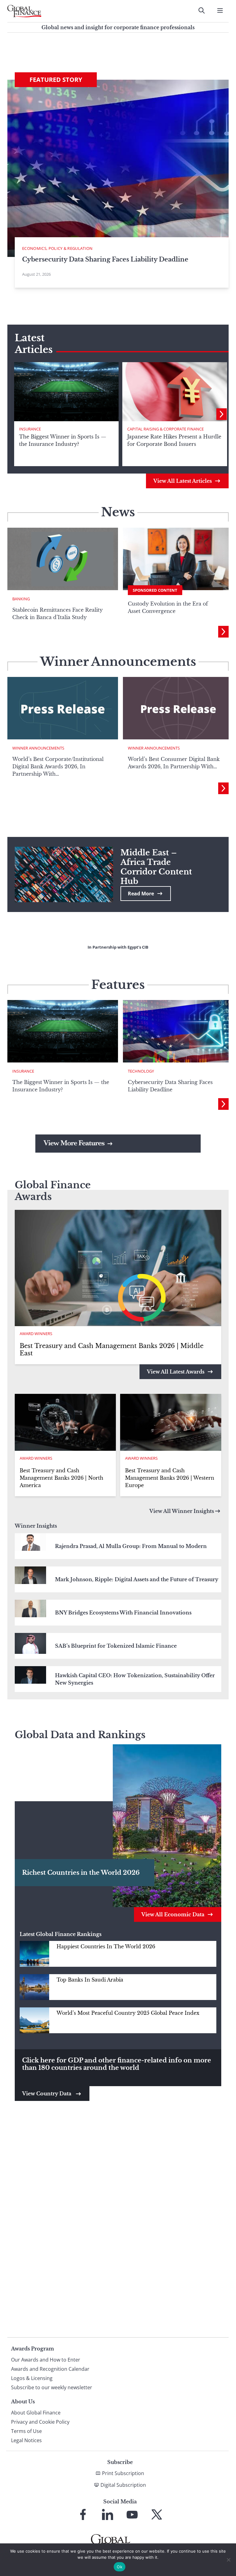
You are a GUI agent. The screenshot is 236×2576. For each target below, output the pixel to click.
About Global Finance (36, 2413)
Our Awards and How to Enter (46, 2360)
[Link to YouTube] (132, 2514)
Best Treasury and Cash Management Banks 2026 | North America (61, 1478)
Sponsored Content (155, 590)
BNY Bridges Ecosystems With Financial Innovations (123, 1613)
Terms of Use (26, 2431)
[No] (228, 2560)
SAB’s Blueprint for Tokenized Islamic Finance (116, 1646)
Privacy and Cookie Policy (40, 2422)
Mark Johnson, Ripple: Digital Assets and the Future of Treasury (137, 1579)
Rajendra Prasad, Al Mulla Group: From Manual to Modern (131, 1546)
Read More (141, 894)
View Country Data (47, 2094)
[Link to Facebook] (83, 2514)
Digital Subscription (123, 2485)
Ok (120, 2567)
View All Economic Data (173, 1914)
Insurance (30, 429)
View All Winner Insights (182, 1511)
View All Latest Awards (176, 1372)
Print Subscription (123, 2473)
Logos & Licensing (32, 2378)
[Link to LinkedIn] (108, 2514)
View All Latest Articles (183, 481)
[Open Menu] (220, 10)
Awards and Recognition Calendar (50, 2369)
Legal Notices (26, 2440)
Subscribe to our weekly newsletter (52, 2387)
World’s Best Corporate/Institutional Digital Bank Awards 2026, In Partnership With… (58, 766)
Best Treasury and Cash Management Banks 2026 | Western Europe (170, 1478)
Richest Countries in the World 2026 (81, 1873)
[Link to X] (157, 2514)
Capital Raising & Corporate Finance (165, 429)
